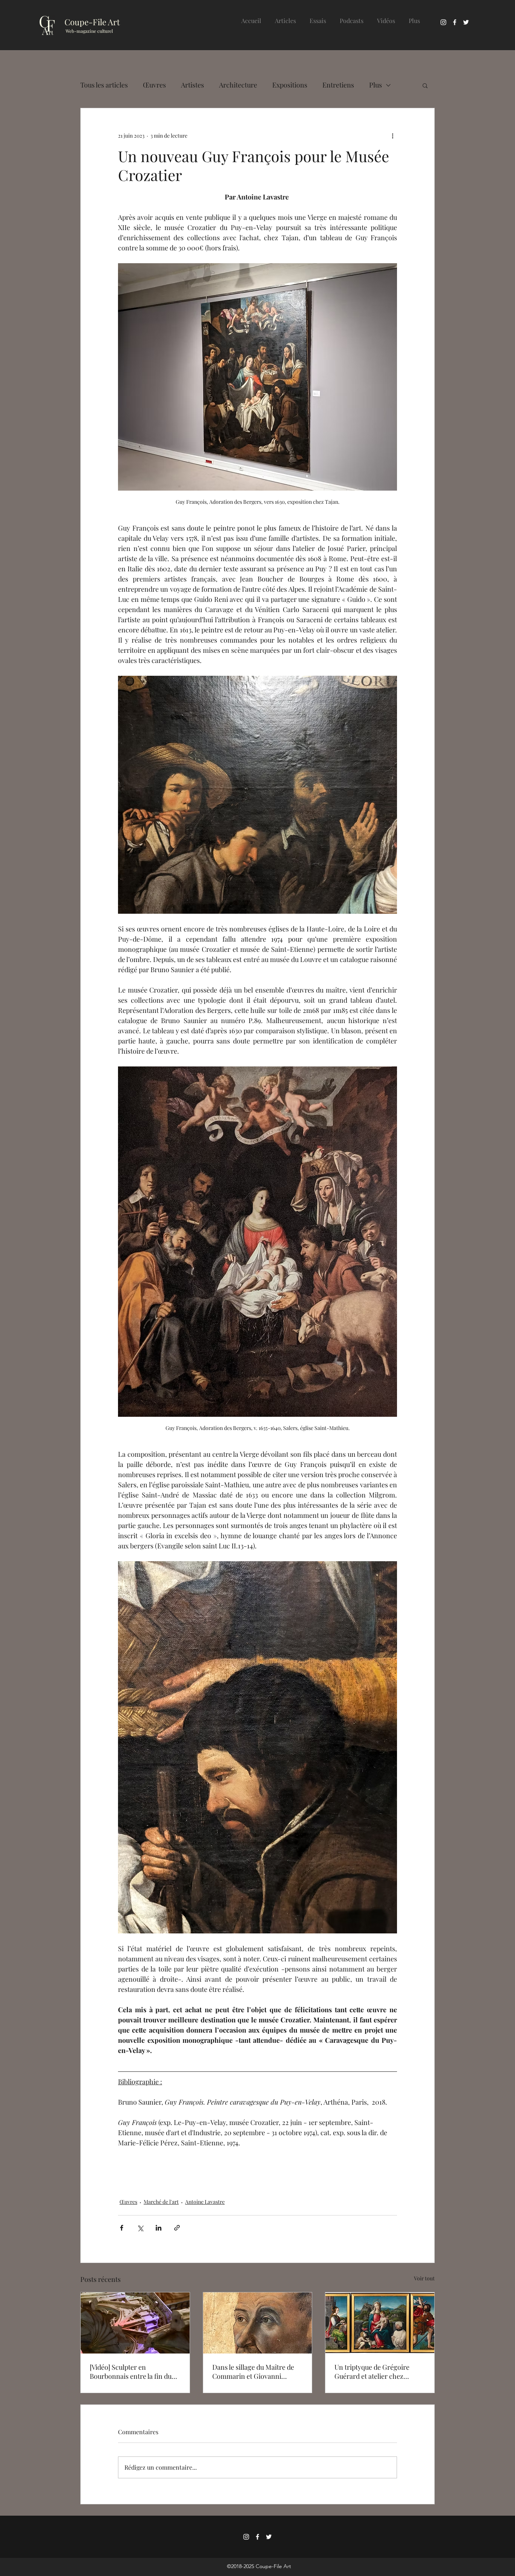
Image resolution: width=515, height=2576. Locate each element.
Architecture (238, 85)
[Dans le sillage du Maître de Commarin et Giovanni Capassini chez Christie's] (258, 2323)
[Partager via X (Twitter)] (140, 2228)
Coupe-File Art (92, 22)
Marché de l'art (161, 2202)
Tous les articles (104, 85)
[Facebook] (455, 22)
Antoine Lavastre (205, 2202)
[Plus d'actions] (392, 135)
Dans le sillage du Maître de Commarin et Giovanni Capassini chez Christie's (253, 2372)
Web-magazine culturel (89, 31)
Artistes (192, 85)
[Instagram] (443, 22)
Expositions (290, 85)
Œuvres (154, 85)
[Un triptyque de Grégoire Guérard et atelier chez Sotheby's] (380, 2323)
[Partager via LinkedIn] (159, 2228)
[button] (425, 85)
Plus (376, 85)
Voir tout (424, 2278)
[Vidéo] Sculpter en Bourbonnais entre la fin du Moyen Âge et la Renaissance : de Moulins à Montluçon (134, 2372)
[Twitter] (466, 22)
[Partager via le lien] (177, 2228)
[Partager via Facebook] (122, 2228)
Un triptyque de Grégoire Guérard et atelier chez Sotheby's (372, 2372)
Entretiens (338, 85)
